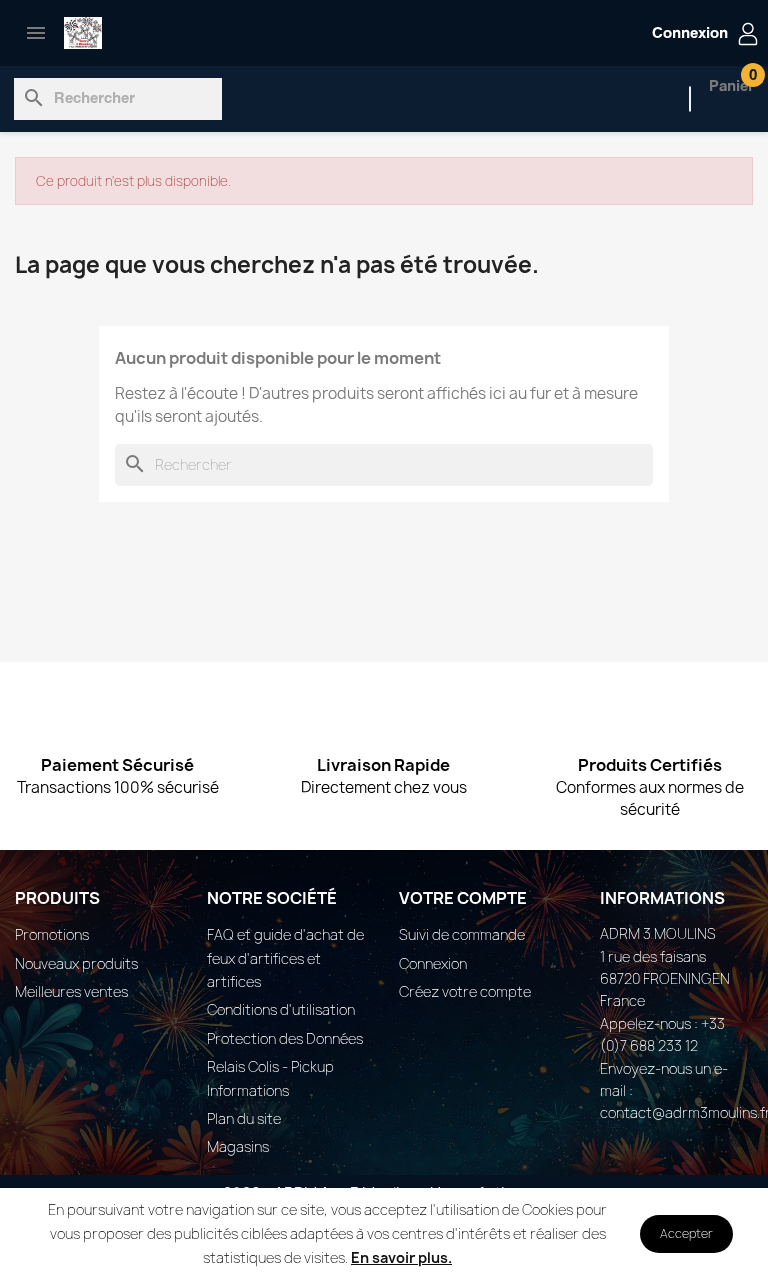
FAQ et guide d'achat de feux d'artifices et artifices (285, 958)
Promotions (52, 934)
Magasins (238, 1146)
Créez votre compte (465, 991)
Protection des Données (285, 1038)
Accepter (686, 1233)
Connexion (433, 963)
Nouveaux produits (76, 963)
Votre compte (463, 898)
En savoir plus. (401, 1257)
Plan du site (244, 1118)
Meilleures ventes (71, 991)
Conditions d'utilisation (281, 1009)
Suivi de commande (462, 934)
